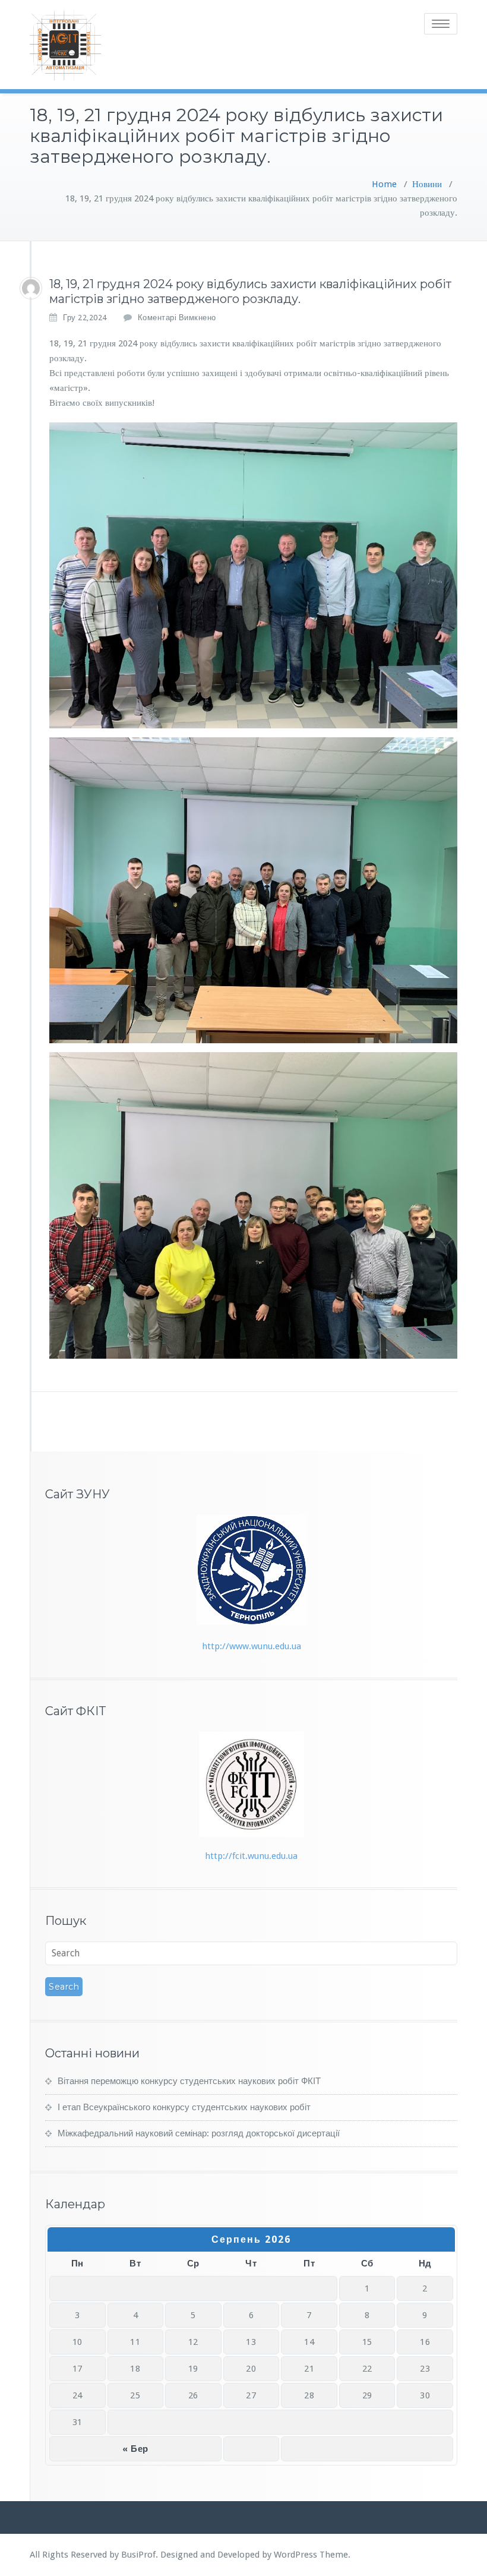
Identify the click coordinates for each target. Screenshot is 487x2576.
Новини (427, 184)
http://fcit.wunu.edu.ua (251, 1856)
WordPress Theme (311, 2555)
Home (384, 184)
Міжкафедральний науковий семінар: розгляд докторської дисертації (199, 2133)
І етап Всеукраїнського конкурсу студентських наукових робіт (184, 2107)
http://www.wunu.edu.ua (252, 1646)
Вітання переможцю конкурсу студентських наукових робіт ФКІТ (189, 2081)
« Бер (135, 2449)
